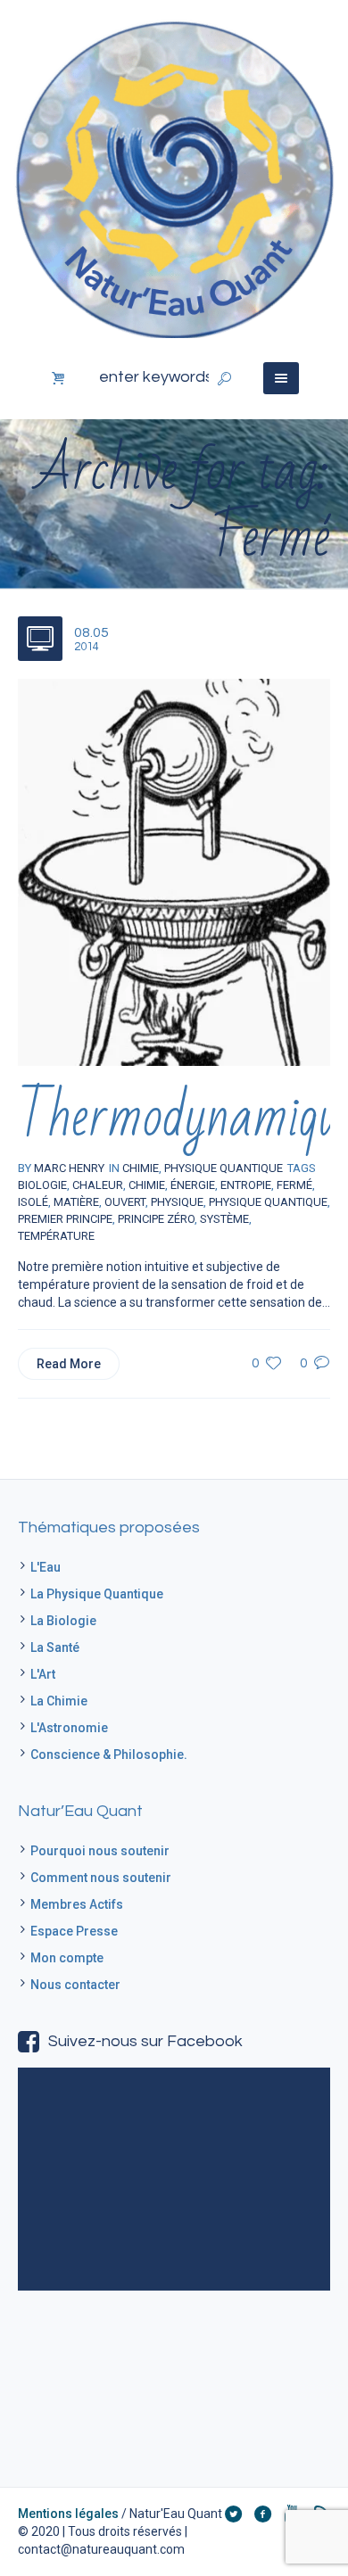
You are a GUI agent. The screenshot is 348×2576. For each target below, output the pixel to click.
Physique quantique (268, 1202)
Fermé (294, 1185)
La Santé (55, 1647)
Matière (76, 1202)
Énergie (193, 1185)
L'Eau (46, 1567)
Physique (177, 1202)
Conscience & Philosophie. (109, 1754)
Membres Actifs (77, 1904)
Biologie (42, 1185)
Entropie (246, 1185)
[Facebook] (262, 2514)
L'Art (43, 1674)
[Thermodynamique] (174, 871)
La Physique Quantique (97, 1594)
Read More (69, 1364)
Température (56, 1236)
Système (224, 1219)
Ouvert (125, 1202)
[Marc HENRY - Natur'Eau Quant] (174, 178)
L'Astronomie (69, 1728)
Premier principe (65, 1219)
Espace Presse (74, 1931)
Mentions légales (68, 2514)
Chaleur (98, 1185)
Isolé (33, 1202)
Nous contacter (75, 1985)
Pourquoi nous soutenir (100, 1851)
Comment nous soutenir (101, 1878)
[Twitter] (233, 2514)
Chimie (147, 1185)
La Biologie (63, 1621)
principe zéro (156, 1219)
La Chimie (59, 1701)
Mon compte (67, 1958)
